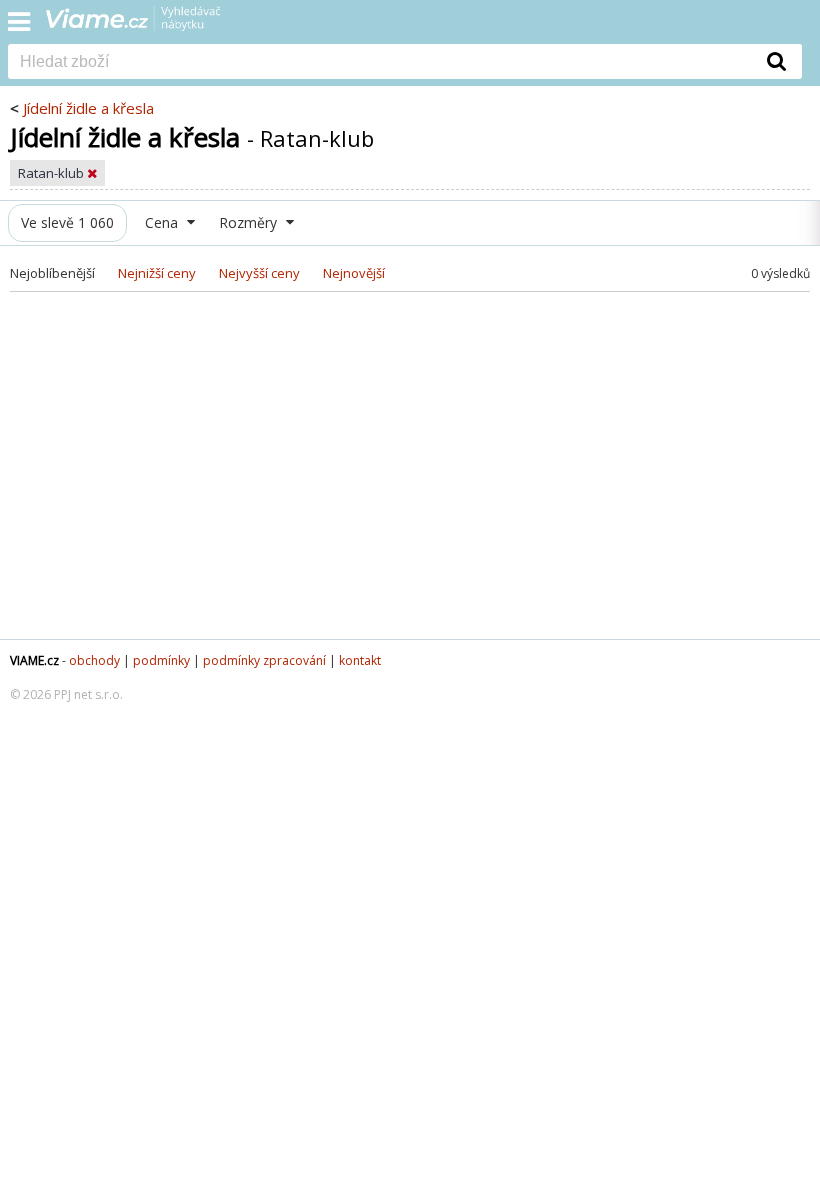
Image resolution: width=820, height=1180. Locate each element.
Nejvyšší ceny (259, 273)
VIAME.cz (34, 660)
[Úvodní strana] (146, 25)
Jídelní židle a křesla (88, 108)
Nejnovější (354, 273)
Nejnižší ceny (157, 273)
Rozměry (250, 222)
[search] (380, 63)
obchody (94, 660)
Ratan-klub (52, 173)
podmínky (161, 660)
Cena (163, 222)
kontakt (360, 660)
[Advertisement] (410, 479)
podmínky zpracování (264, 660)
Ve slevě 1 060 (67, 222)
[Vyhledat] (777, 61)
